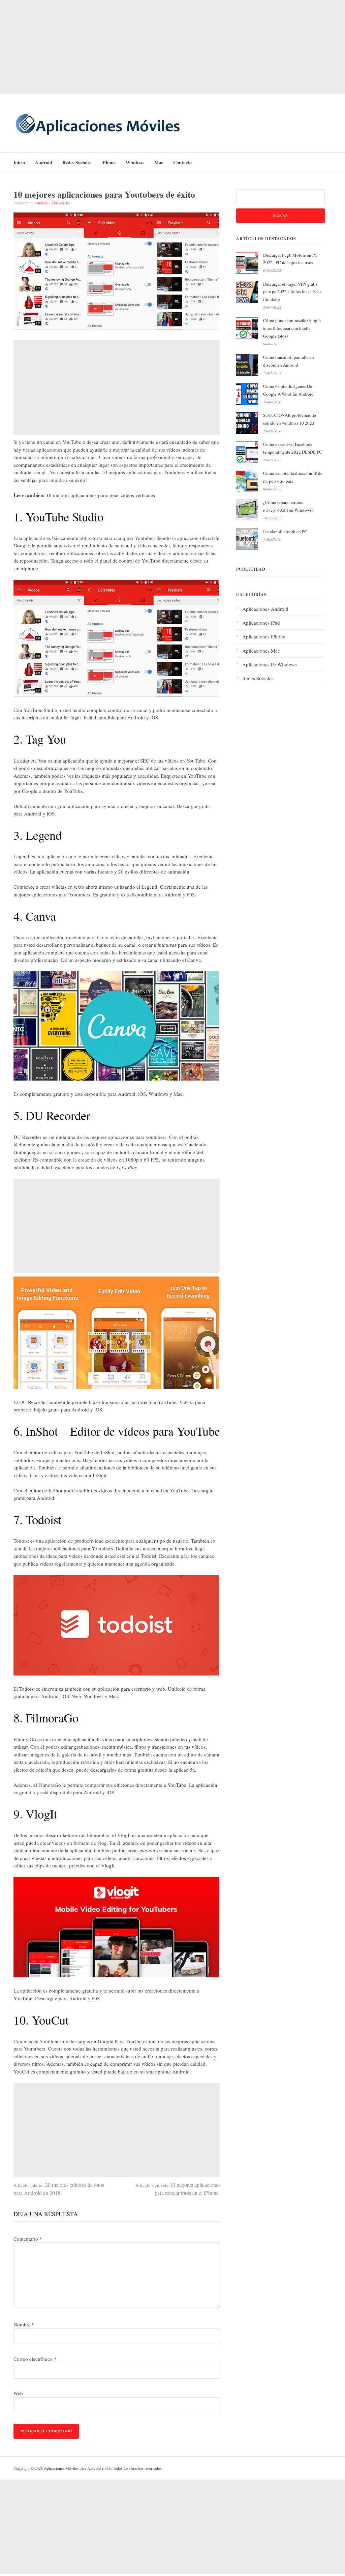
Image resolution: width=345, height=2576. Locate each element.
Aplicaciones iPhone (264, 636)
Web (18, 2393)
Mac (159, 162)
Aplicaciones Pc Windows (270, 664)
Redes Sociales (77, 162)
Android (44, 162)
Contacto (182, 162)
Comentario (28, 2239)
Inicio (19, 162)
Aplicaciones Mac (261, 651)
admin (42, 203)
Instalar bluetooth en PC (285, 532)
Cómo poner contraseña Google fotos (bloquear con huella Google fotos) (292, 328)
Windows (135, 162)
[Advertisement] (172, 47)
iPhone (108, 162)
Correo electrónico (35, 2359)
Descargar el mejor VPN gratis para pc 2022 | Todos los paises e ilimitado (293, 292)
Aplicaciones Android (265, 609)
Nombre (24, 2324)
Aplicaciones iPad (261, 623)
